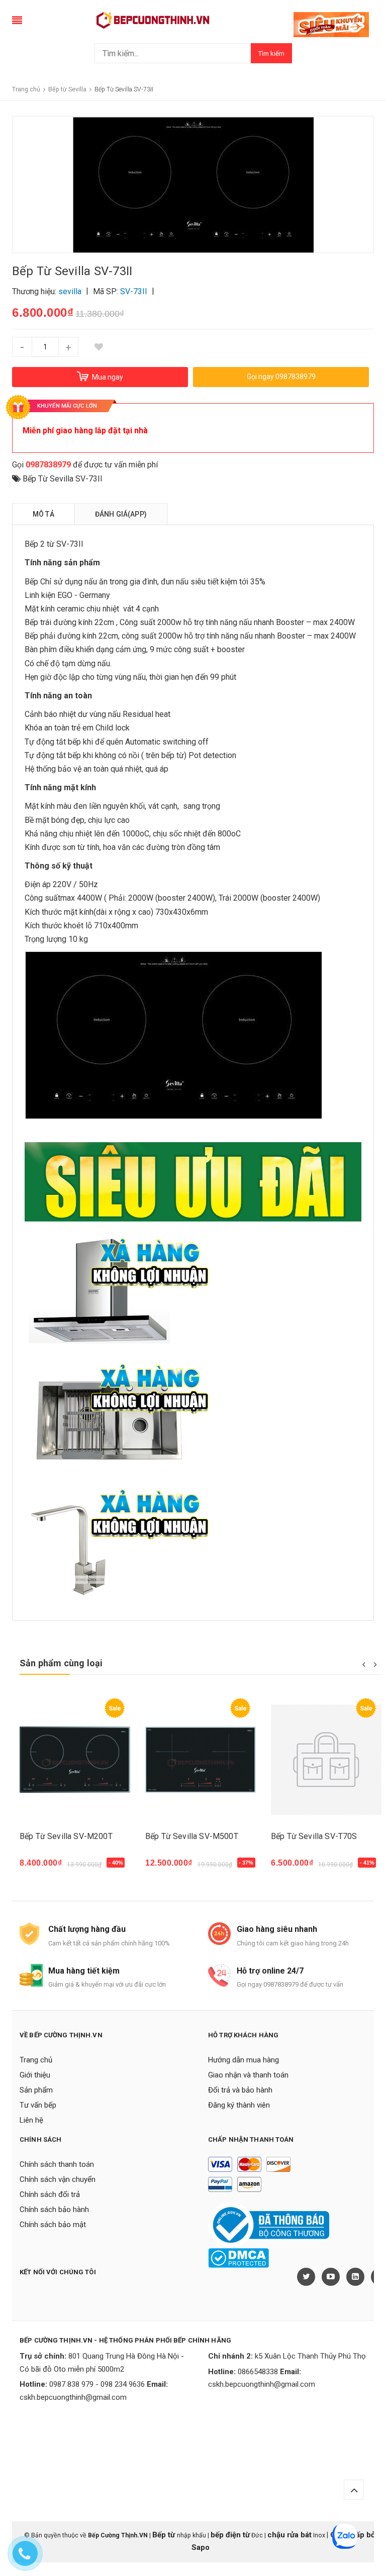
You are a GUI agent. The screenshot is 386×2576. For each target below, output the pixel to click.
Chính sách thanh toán (57, 2164)
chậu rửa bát (289, 2535)
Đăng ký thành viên (239, 2105)
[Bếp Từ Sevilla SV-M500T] (75, 1760)
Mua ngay (43, 1868)
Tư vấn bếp (38, 2105)
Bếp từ (165, 2535)
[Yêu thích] (99, 347)
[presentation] (364, 1664)
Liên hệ (31, 2120)
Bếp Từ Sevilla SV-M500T (66, 1836)
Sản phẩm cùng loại (61, 1663)
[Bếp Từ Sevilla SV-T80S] (326, 1760)
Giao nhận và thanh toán (248, 2075)
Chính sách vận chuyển (58, 2179)
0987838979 (48, 465)
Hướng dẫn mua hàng (244, 2060)
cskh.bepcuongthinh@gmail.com (73, 2397)
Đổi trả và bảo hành (240, 2090)
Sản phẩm (36, 2090)
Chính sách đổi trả (50, 2194)
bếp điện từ (230, 2535)
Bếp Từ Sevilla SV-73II (63, 479)
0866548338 (258, 2372)
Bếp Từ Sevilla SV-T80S (314, 1836)
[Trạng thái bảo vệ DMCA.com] (238, 2257)
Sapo (201, 2547)
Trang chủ (36, 2060)
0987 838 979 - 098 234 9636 (97, 2384)
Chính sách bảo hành (54, 2210)
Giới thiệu (35, 2075)
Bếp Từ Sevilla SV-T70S (188, 1836)
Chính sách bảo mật (53, 2225)
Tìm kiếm (271, 53)
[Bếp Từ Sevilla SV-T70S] (201, 1760)
